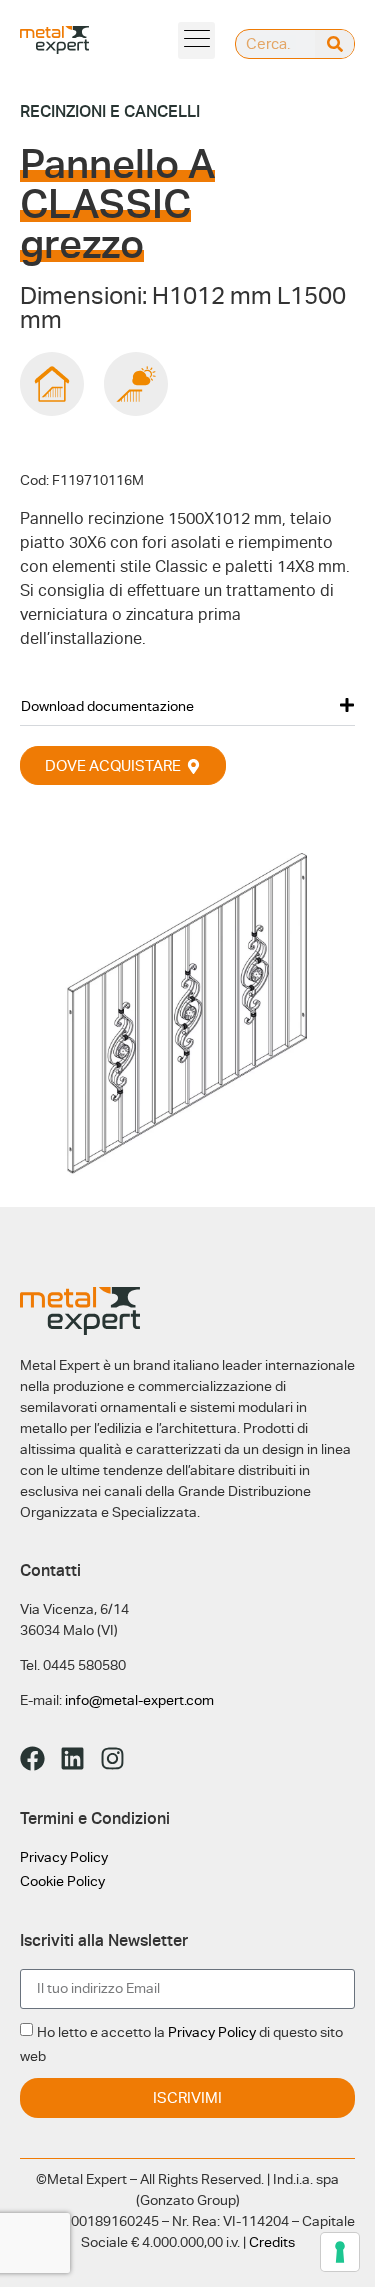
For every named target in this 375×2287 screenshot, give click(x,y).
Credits (272, 2242)
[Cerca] (334, 44)
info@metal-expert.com (139, 1700)
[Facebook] (32, 1758)
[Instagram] (112, 1758)
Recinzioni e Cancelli (110, 111)
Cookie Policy (62, 1881)
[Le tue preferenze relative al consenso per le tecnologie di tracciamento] (340, 2252)
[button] (196, 40)
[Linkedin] (72, 1758)
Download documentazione (107, 706)
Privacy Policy (64, 1857)
